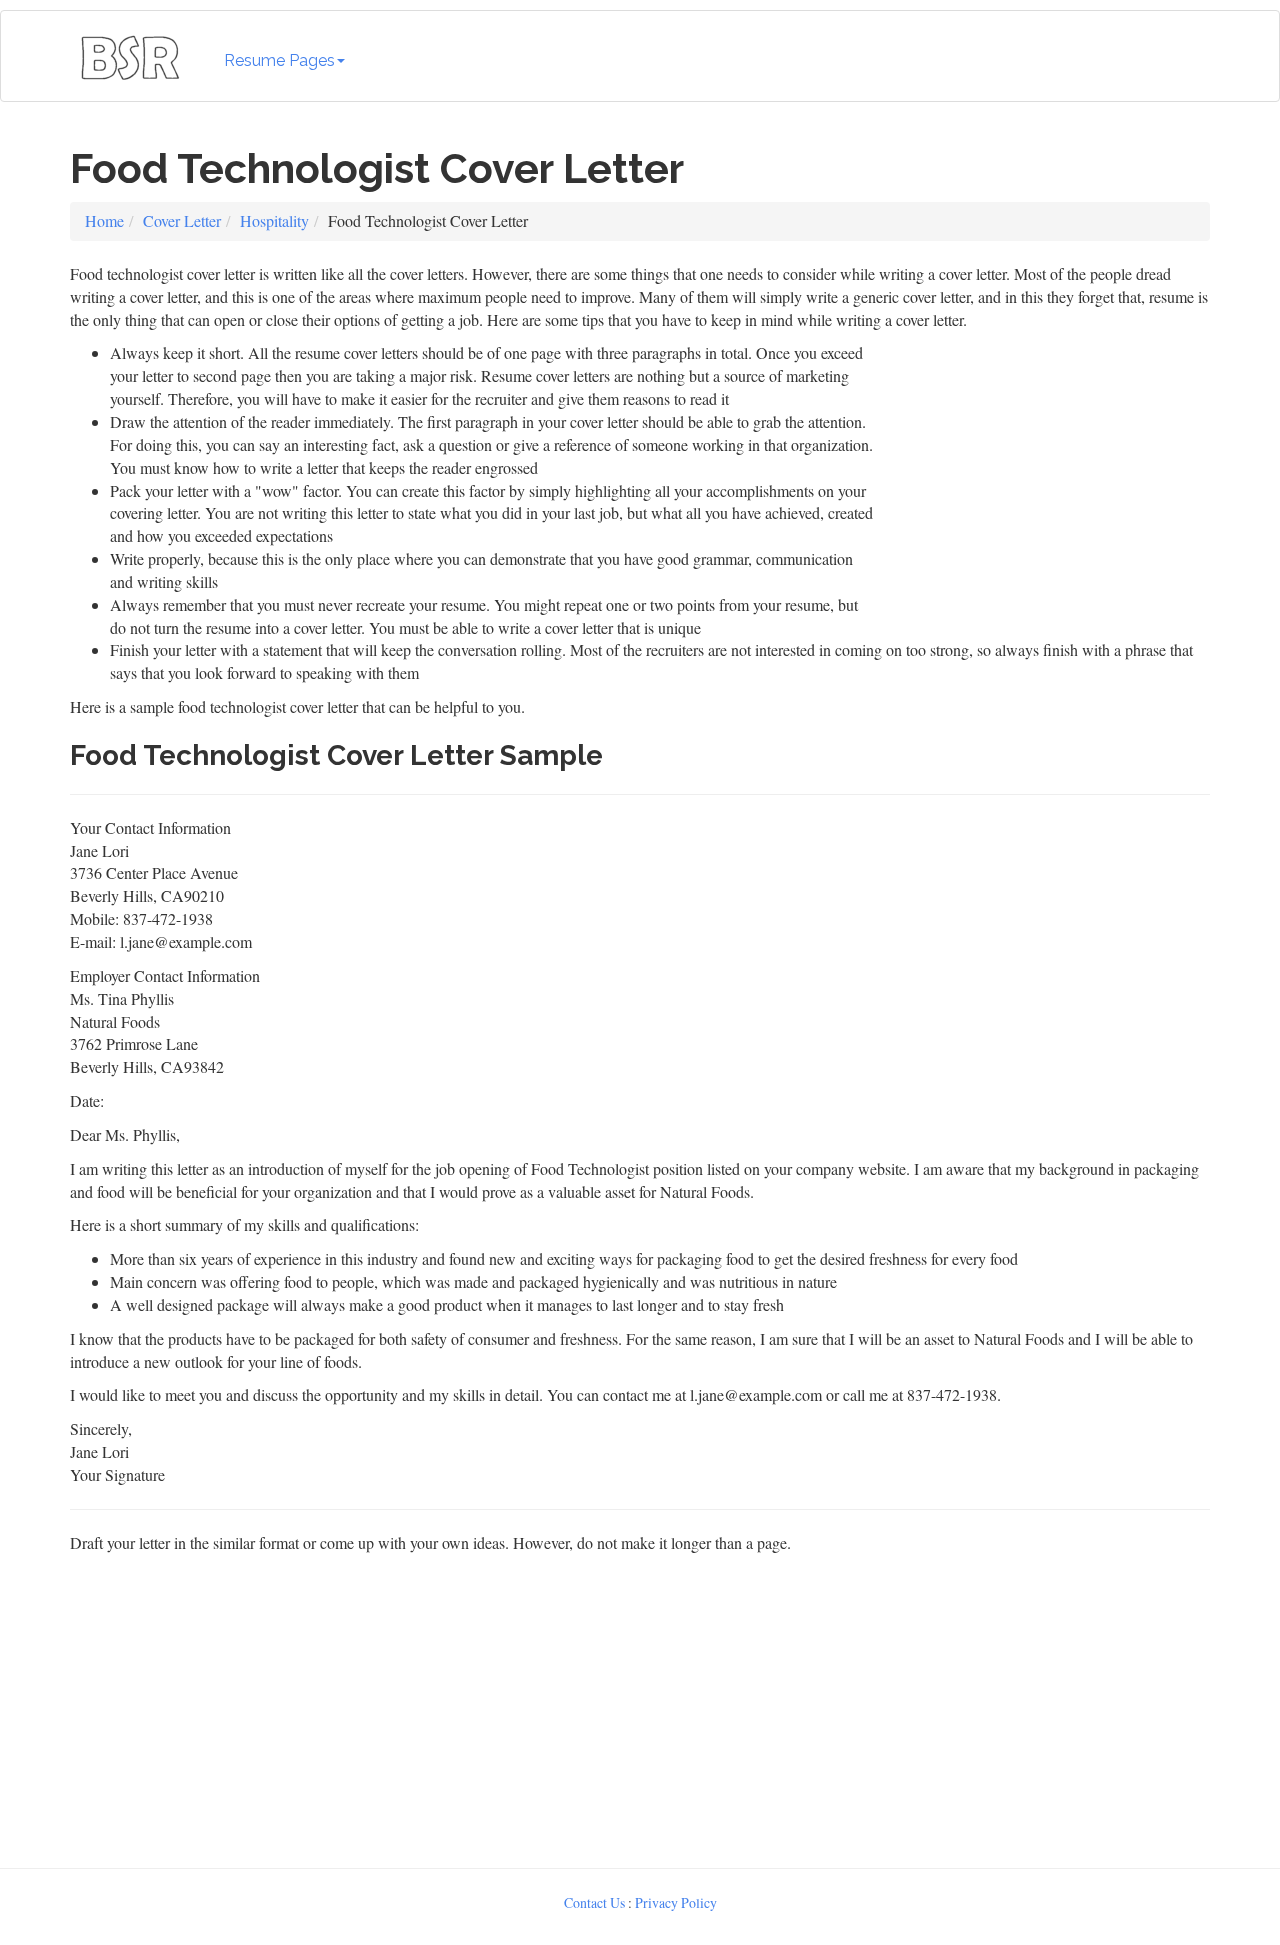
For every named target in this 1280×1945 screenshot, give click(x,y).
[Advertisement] (1047, 467)
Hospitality (274, 220)
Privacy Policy (676, 1902)
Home (104, 220)
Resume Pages (279, 60)
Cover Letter (182, 220)
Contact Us (594, 1902)
